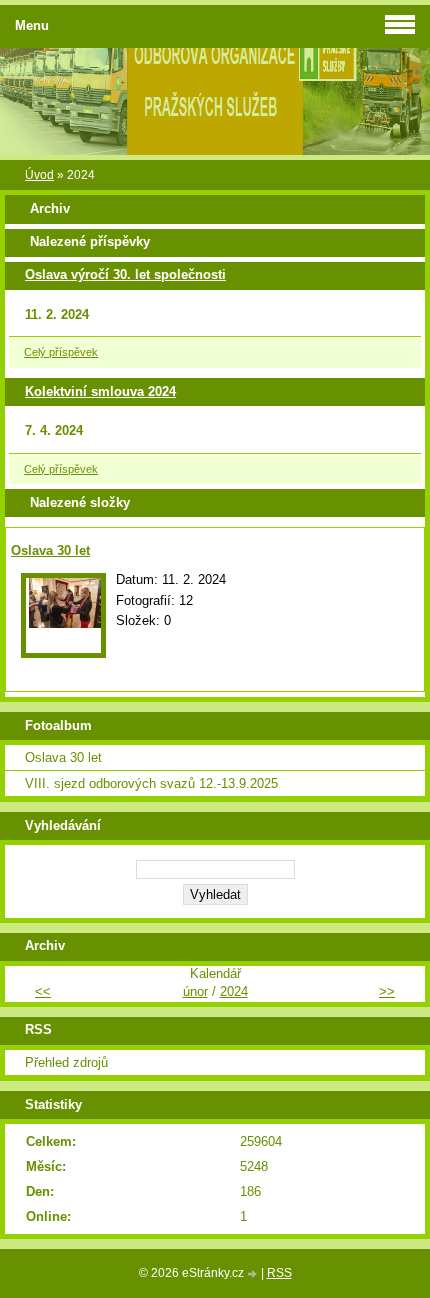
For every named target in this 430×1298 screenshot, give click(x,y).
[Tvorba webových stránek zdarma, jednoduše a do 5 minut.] (254, 1274)
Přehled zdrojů (66, 1062)
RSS (279, 1273)
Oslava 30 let (50, 550)
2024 (234, 991)
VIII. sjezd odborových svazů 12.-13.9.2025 (151, 783)
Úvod (39, 175)
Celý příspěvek (61, 352)
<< (43, 991)
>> (387, 991)
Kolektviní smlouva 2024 (100, 391)
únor (195, 991)
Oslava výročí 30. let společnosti (125, 274)
